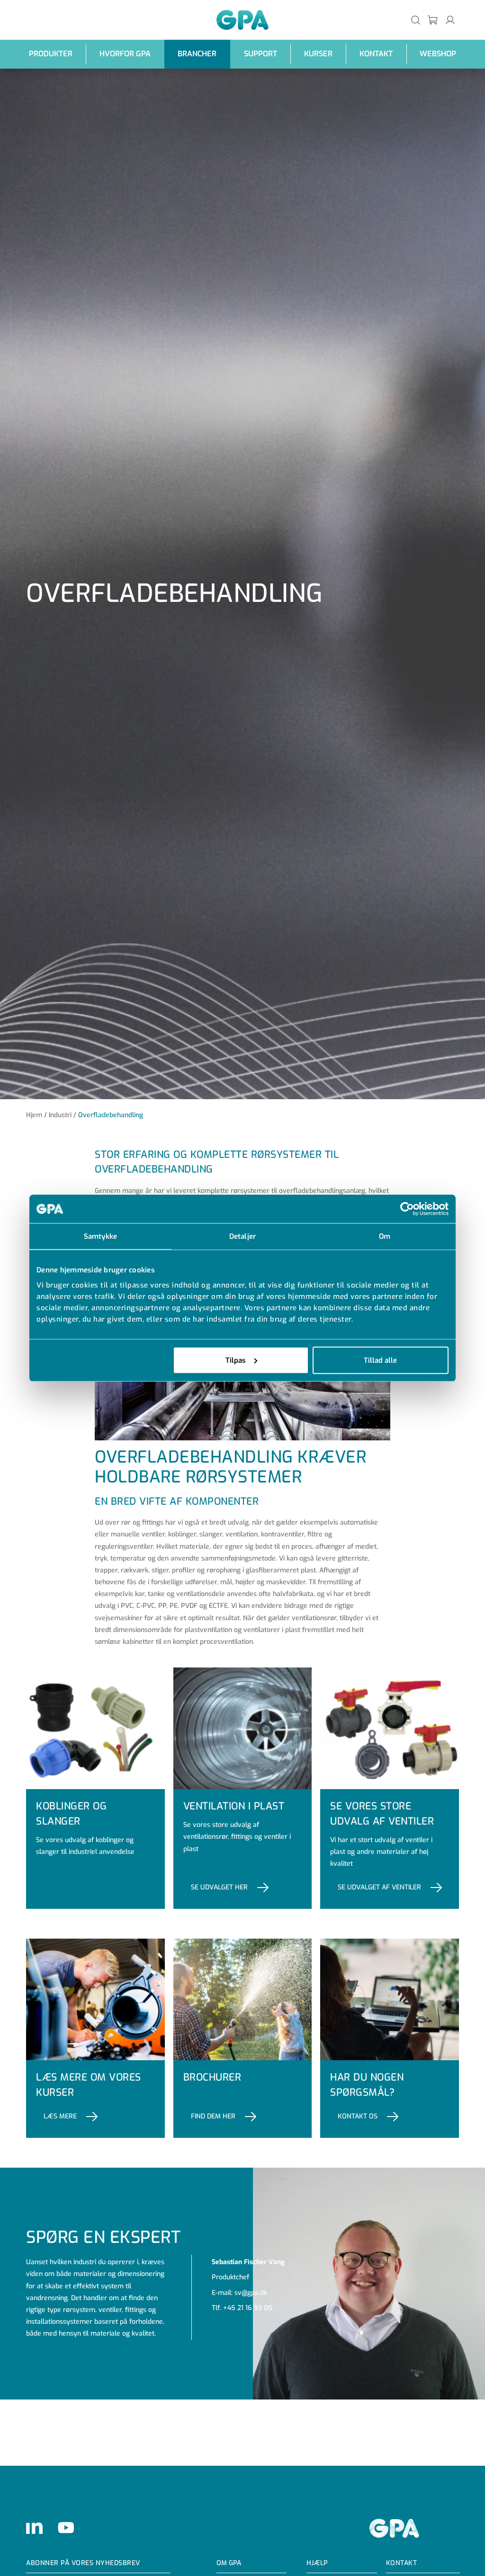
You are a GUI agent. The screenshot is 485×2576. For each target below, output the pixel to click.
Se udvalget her (219, 1887)
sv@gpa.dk (251, 2293)
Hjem (34, 1115)
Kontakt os (358, 2116)
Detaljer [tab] (242, 1236)
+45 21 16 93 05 (248, 2308)
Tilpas (236, 1360)
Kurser (318, 54)
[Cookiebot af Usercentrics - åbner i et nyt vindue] (407, 1209)
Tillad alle (380, 1360)
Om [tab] (385, 1236)
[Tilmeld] (433, 20)
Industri (60, 1115)
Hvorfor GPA (125, 54)
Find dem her (213, 2116)
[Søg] (416, 20)
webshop (438, 54)
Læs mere (60, 2116)
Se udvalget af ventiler (379, 1887)
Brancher (197, 54)
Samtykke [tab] (100, 1236)
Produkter (51, 54)
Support (260, 54)
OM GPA (229, 2563)
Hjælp (317, 2563)
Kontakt (376, 54)
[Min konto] (450, 20)
